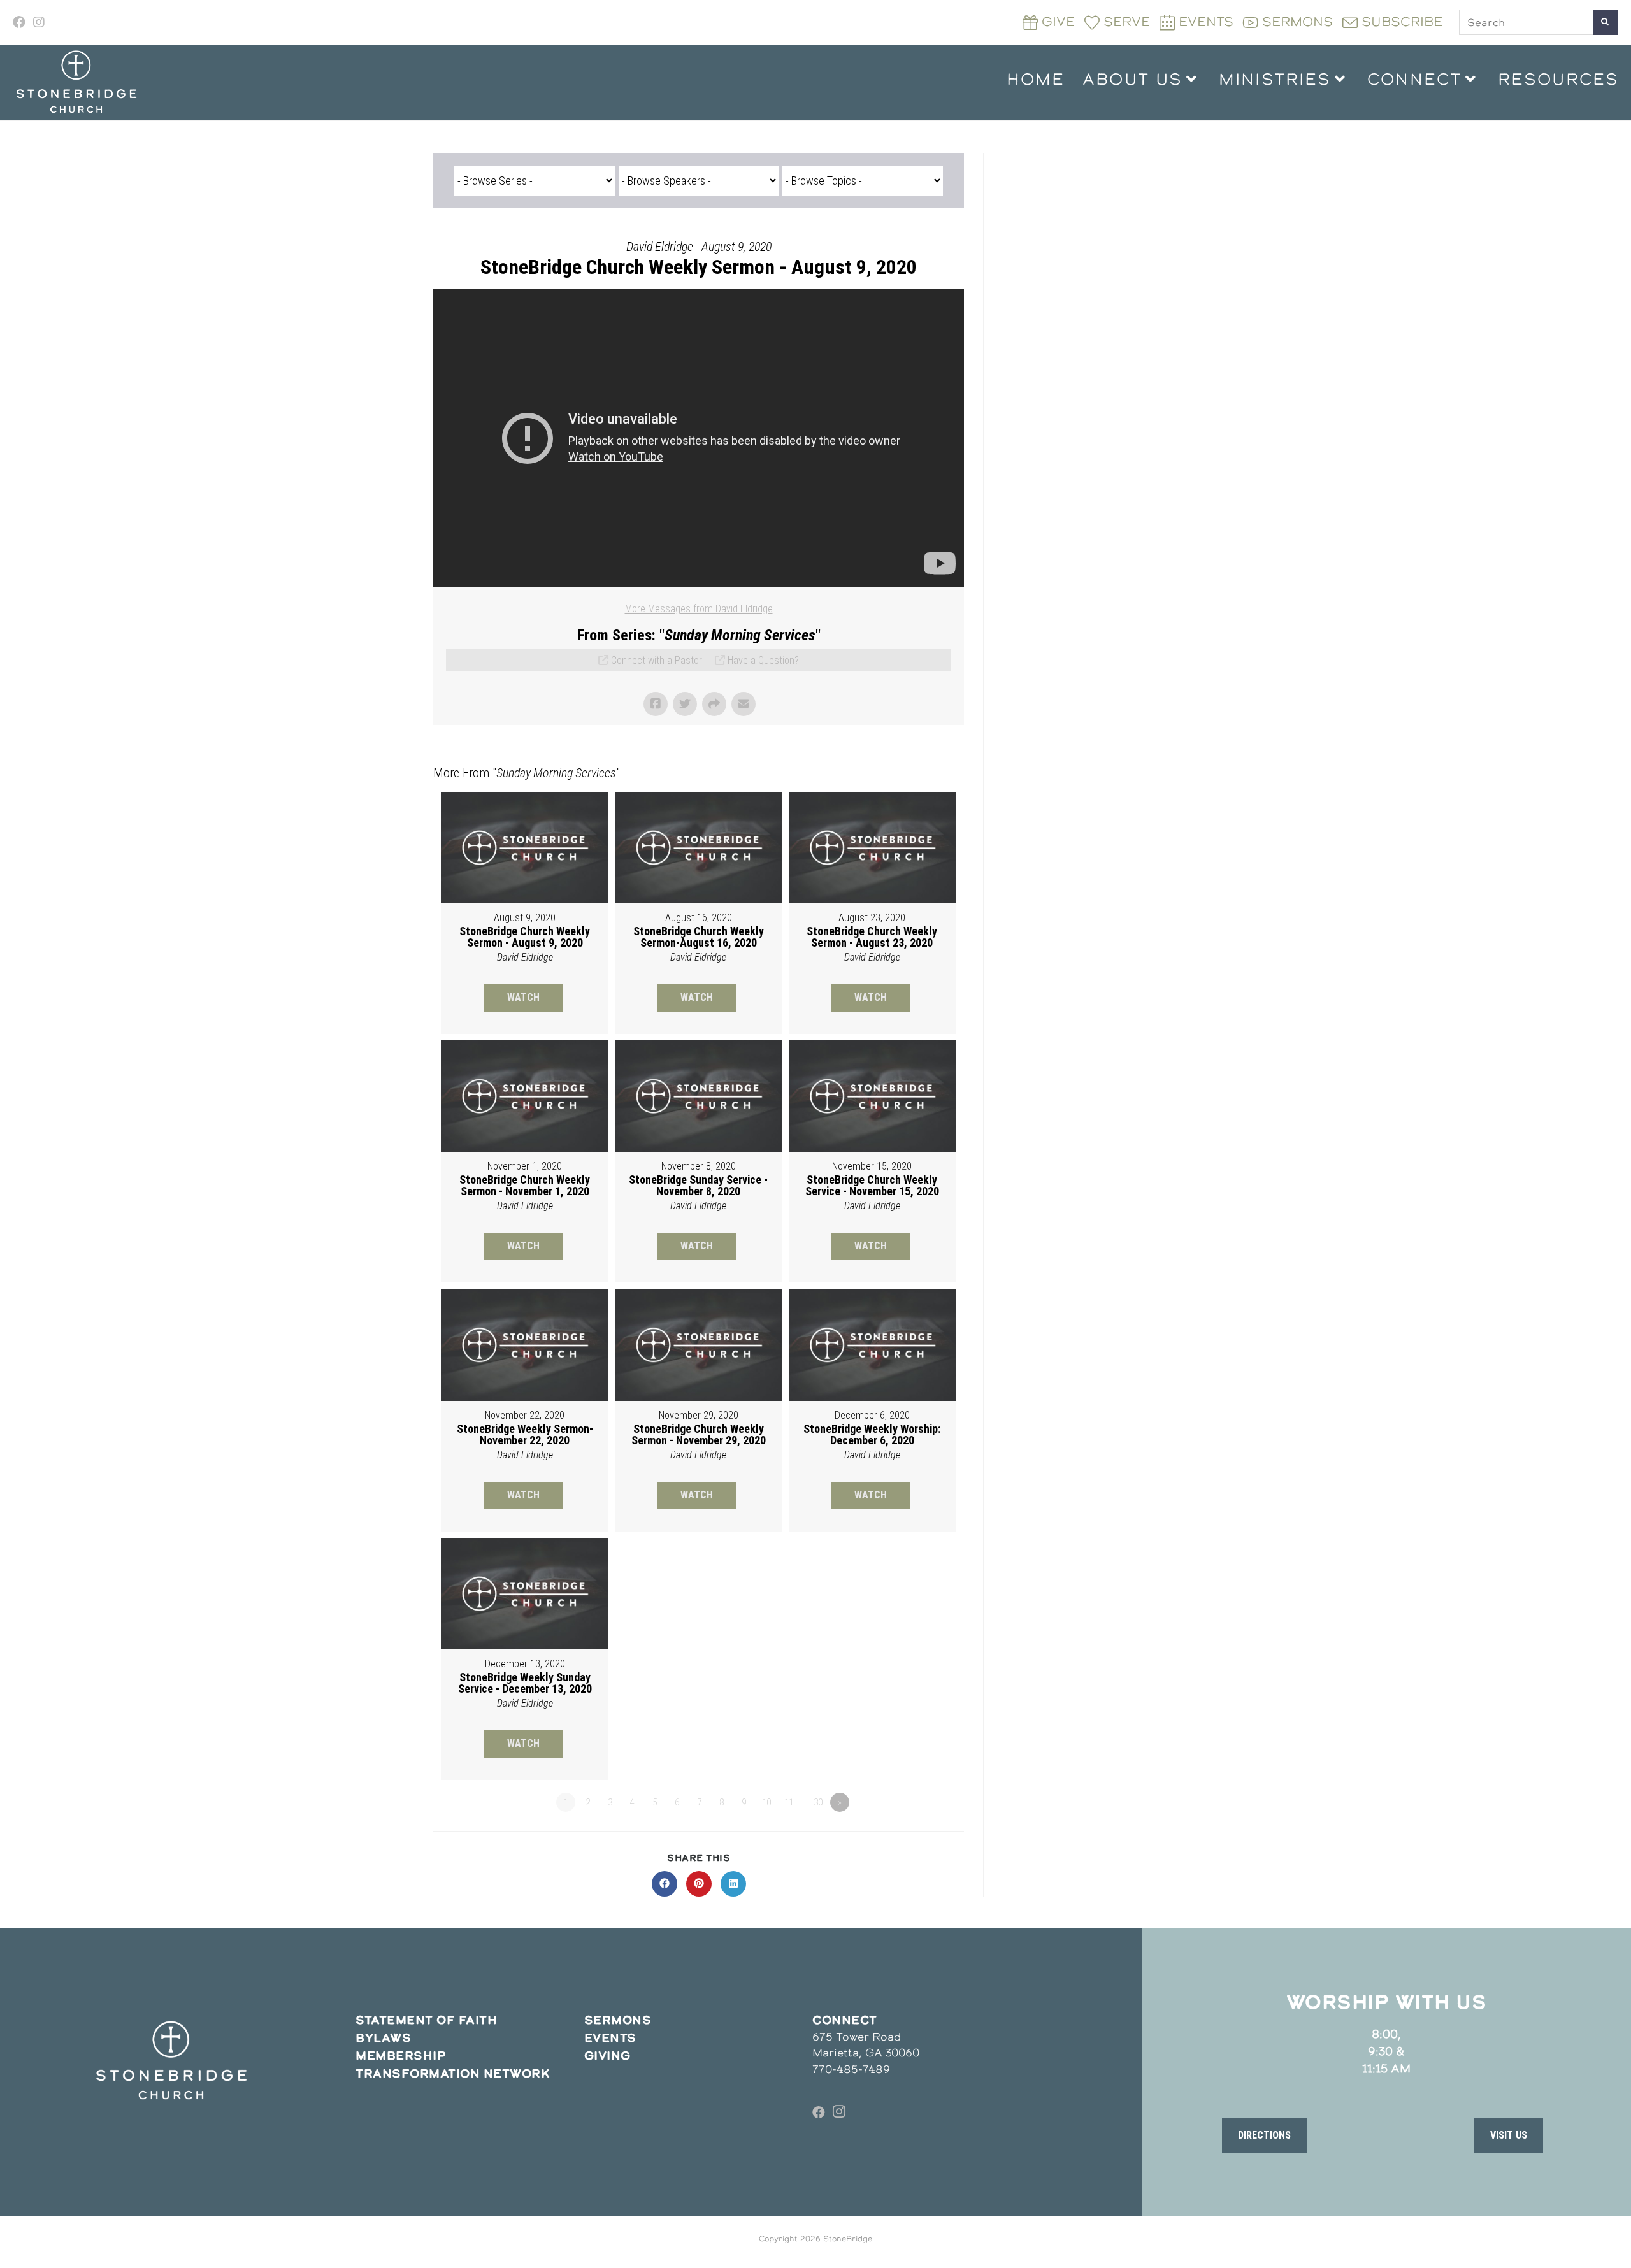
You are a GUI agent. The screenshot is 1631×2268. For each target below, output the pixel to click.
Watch (523, 997)
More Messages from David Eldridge (699, 609)
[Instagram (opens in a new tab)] (39, 22)
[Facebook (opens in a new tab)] (21, 22)
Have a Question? (763, 660)
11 (789, 1802)
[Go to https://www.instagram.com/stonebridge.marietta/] (839, 2113)
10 (766, 1802)
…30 (815, 1802)
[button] (1264, 2135)
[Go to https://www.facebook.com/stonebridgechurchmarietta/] (819, 2113)
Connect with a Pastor (657, 660)
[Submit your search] (1606, 22)
